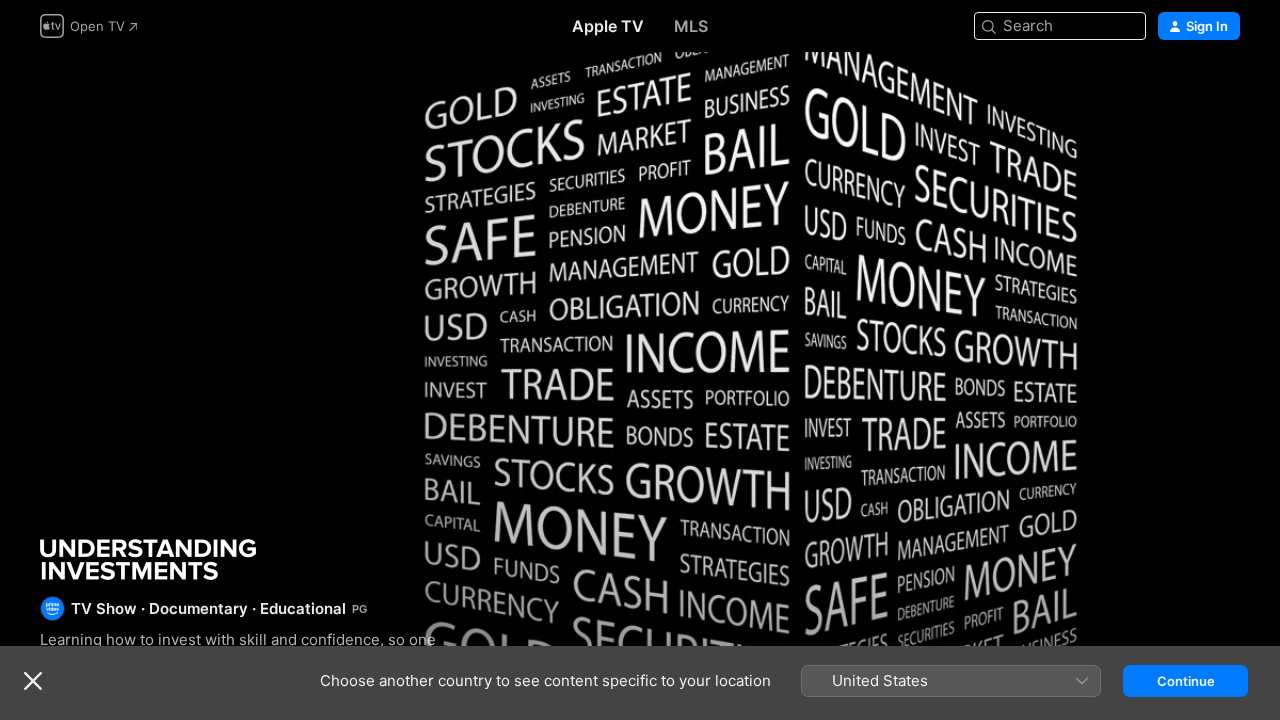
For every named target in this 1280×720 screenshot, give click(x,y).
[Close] (33, 681)
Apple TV (608, 26)
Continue (1186, 681)
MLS (691, 26)
